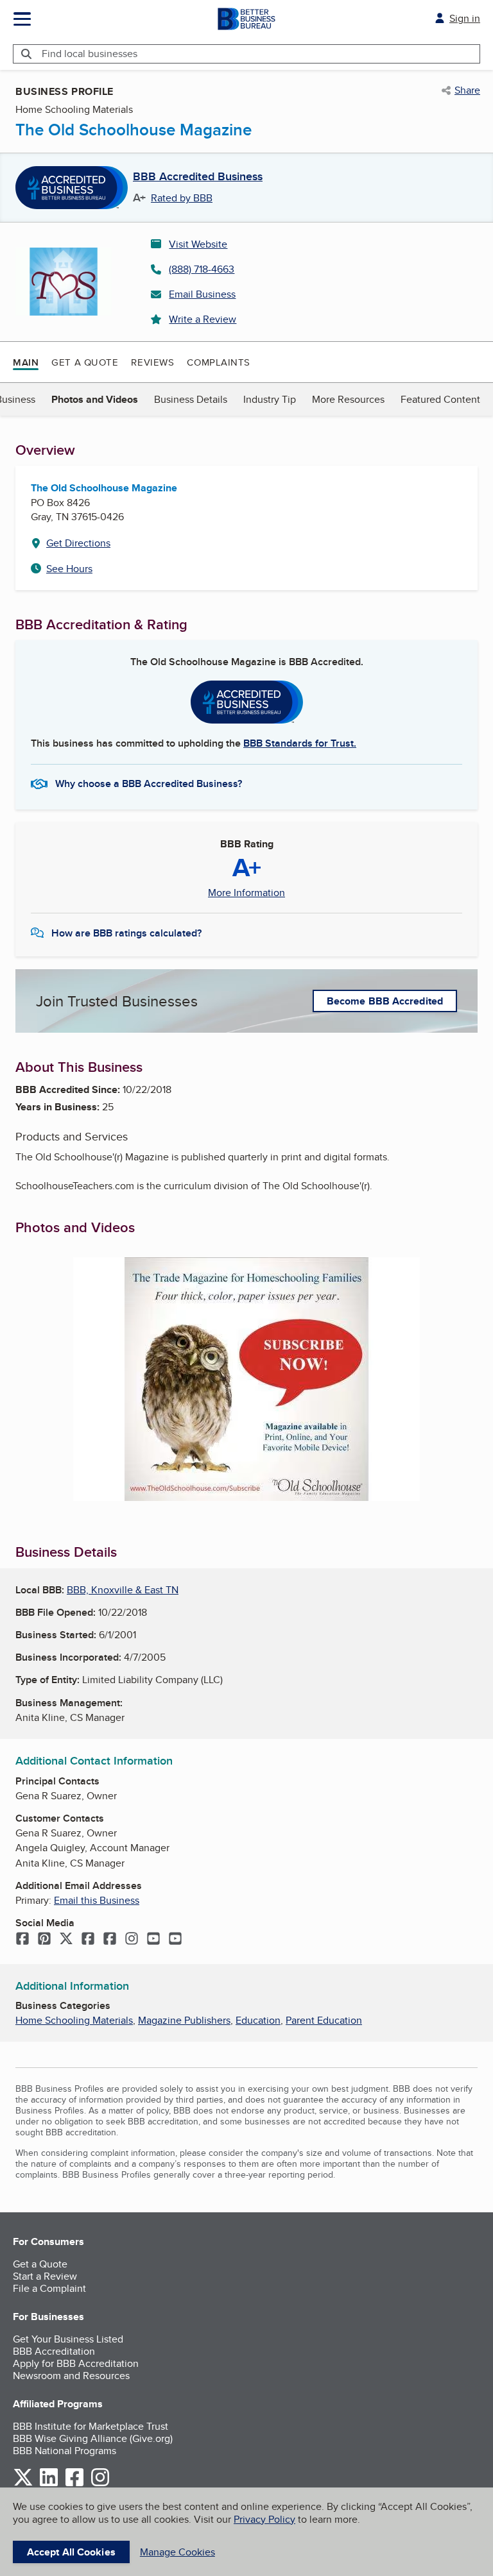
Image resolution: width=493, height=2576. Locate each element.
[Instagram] (132, 1940)
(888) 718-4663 (202, 269)
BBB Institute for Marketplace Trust (91, 2426)
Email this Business (97, 1900)
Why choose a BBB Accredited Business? (149, 784)
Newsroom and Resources (71, 2376)
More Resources (348, 399)
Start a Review (45, 2276)
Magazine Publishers (184, 2020)
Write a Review (203, 319)
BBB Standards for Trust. (300, 743)
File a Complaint (49, 2288)
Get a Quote (85, 362)
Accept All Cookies (71, 2552)
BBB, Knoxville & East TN (123, 1590)
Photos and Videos (95, 399)
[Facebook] (22, 1940)
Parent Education (324, 2020)
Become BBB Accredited (385, 1001)
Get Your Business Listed (68, 2339)
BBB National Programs (65, 2451)
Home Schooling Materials (74, 2020)
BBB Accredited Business (198, 177)
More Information (246, 893)
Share (467, 90)
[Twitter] (66, 1940)
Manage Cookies (177, 2552)
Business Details (191, 399)
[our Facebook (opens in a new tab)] (74, 2484)
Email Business (202, 294)
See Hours (69, 569)
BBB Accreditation (54, 2351)
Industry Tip (270, 399)
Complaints (219, 362)
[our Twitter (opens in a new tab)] (23, 2484)
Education (258, 2020)
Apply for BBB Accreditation (76, 2363)
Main (26, 362)
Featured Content (440, 399)
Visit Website (198, 244)
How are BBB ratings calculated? (126, 933)
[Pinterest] (44, 1940)
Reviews (152, 362)
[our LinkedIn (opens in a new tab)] (49, 2484)
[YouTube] (153, 1940)
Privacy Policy (264, 2519)
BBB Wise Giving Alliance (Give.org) (93, 2438)
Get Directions (78, 543)
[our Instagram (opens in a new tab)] (100, 2484)
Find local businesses (90, 54)
